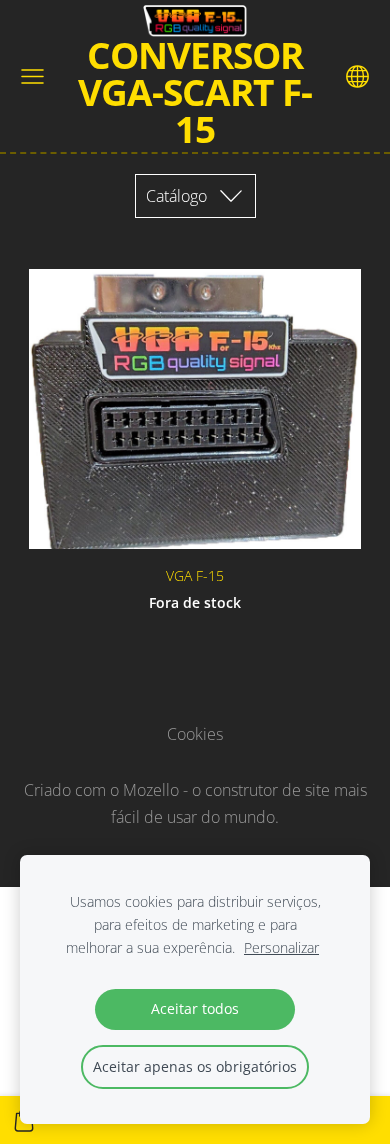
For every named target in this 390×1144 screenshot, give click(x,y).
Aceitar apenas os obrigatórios (195, 1066)
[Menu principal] (32, 76)
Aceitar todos (195, 1008)
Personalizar (281, 947)
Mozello (151, 790)
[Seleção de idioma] (357, 76)
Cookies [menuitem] (195, 734)
